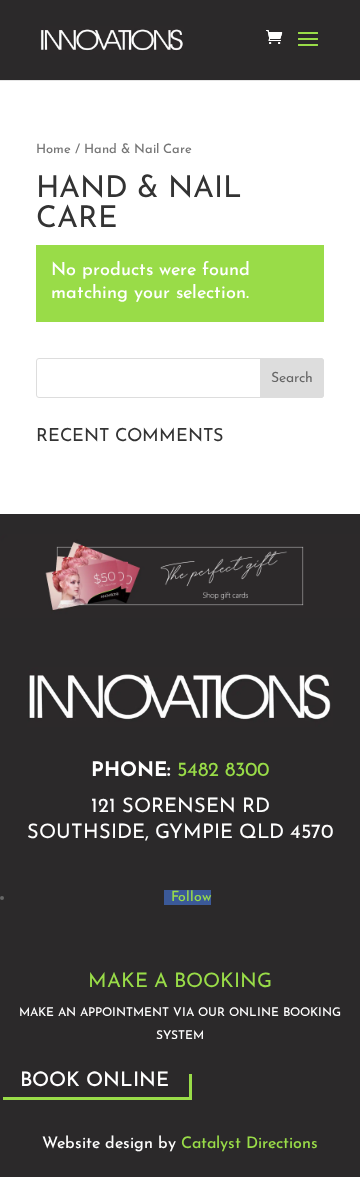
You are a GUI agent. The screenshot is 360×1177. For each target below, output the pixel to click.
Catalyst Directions (249, 1144)
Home (53, 149)
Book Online (94, 1081)
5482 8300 (223, 771)
